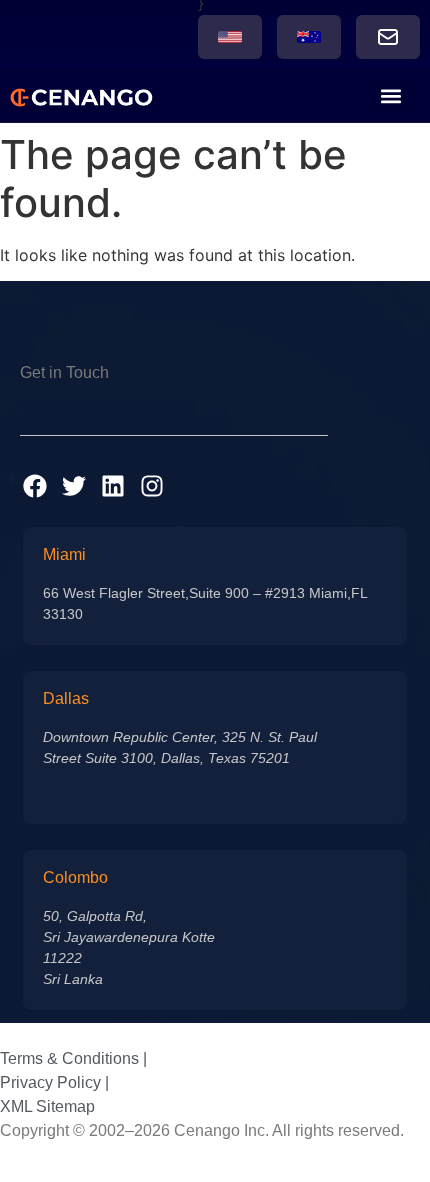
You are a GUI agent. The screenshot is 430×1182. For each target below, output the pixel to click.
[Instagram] (152, 486)
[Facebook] (35, 486)
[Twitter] (74, 486)
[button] (391, 95)
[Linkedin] (113, 486)
